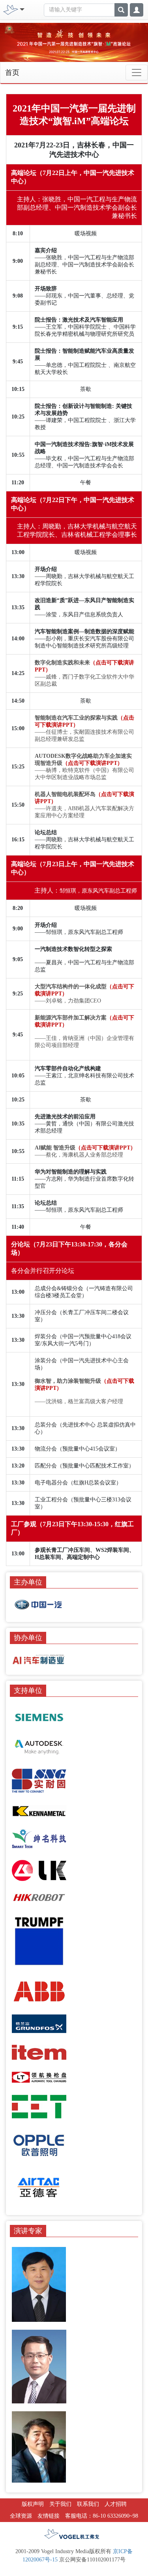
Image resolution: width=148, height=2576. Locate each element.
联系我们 (88, 2504)
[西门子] (39, 1717)
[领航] (39, 2077)
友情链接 (49, 2516)
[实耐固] (39, 1780)
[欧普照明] (39, 2144)
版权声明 (33, 2504)
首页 (12, 73)
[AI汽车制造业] (39, 1659)
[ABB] (39, 1991)
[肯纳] (39, 1811)
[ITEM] (39, 2052)
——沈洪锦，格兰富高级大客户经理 (79, 1401)
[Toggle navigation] (137, 73)
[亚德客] (39, 2186)
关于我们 (60, 2504)
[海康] (39, 1897)
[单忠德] (39, 2366)
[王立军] (39, 2284)
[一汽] (39, 1605)
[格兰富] (39, 2023)
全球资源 (21, 2516)
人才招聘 (116, 2504)
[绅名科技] (39, 1838)
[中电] (39, 2106)
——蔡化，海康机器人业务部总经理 (79, 1155)
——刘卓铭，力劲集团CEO (68, 1001)
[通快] (39, 1941)
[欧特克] (39, 1747)
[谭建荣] (39, 2447)
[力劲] (39, 1870)
